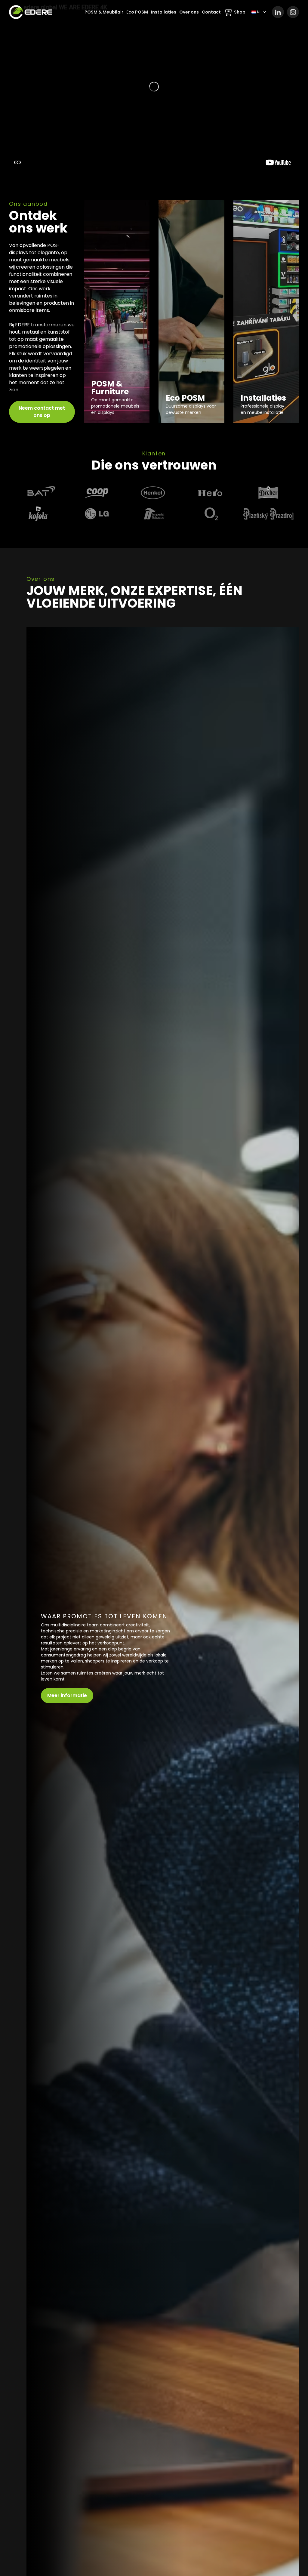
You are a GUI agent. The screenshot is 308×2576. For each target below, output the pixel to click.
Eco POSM (137, 12)
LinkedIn (278, 12)
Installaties (164, 12)
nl (259, 12)
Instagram (293, 12)
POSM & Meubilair (104, 12)
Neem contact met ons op (42, 412)
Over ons (189, 12)
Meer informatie (67, 1695)
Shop (240, 12)
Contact (211, 12)
